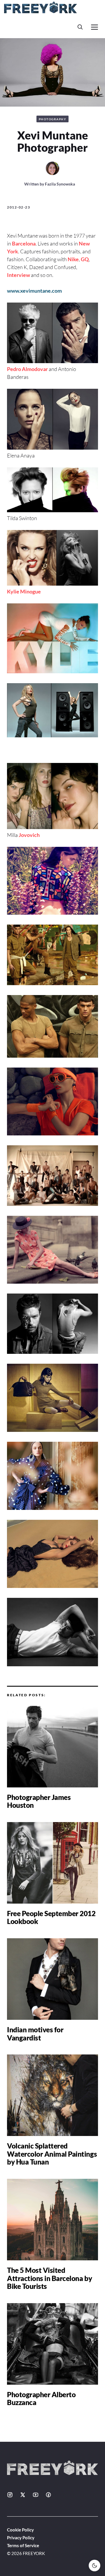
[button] (80, 27)
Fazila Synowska (60, 184)
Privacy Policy (21, 2538)
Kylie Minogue (24, 591)
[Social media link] (10, 2495)
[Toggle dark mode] (94, 2566)
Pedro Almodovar (27, 369)
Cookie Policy (20, 2530)
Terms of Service (23, 2545)
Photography (53, 119)
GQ (85, 259)
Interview (19, 275)
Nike (73, 259)
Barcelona (24, 243)
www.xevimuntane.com (34, 291)
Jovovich (29, 835)
